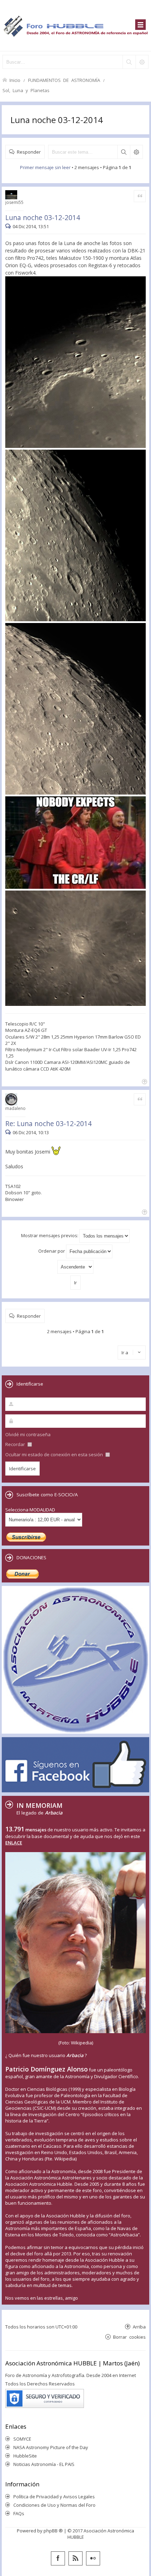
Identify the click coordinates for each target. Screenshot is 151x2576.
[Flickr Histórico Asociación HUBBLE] (93, 2558)
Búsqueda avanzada (136, 152)
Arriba (139, 2327)
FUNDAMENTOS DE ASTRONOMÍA (64, 80)
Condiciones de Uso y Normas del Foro (54, 2505)
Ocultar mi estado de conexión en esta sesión (55, 1454)
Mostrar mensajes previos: (50, 1235)
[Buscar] (129, 62)
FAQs (19, 2513)
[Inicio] (75, 25)
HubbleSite (25, 2456)
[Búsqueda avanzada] (142, 62)
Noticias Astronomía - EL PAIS (44, 2464)
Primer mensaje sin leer (45, 167)
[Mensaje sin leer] (9, 226)
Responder (29, 152)
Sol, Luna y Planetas (26, 90)
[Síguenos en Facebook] (58, 2558)
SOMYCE (22, 2439)
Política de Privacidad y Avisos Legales (54, 2497)
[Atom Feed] (75, 2558)
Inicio (15, 80)
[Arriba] (144, 1081)
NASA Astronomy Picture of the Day (51, 2447)
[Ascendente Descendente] (75, 1267)
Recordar (16, 1444)
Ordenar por (52, 1251)
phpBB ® (53, 2531)
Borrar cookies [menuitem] (129, 2337)
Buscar (124, 152)
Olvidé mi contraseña (28, 1434)
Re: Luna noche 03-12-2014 (48, 1123)
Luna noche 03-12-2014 (57, 120)
